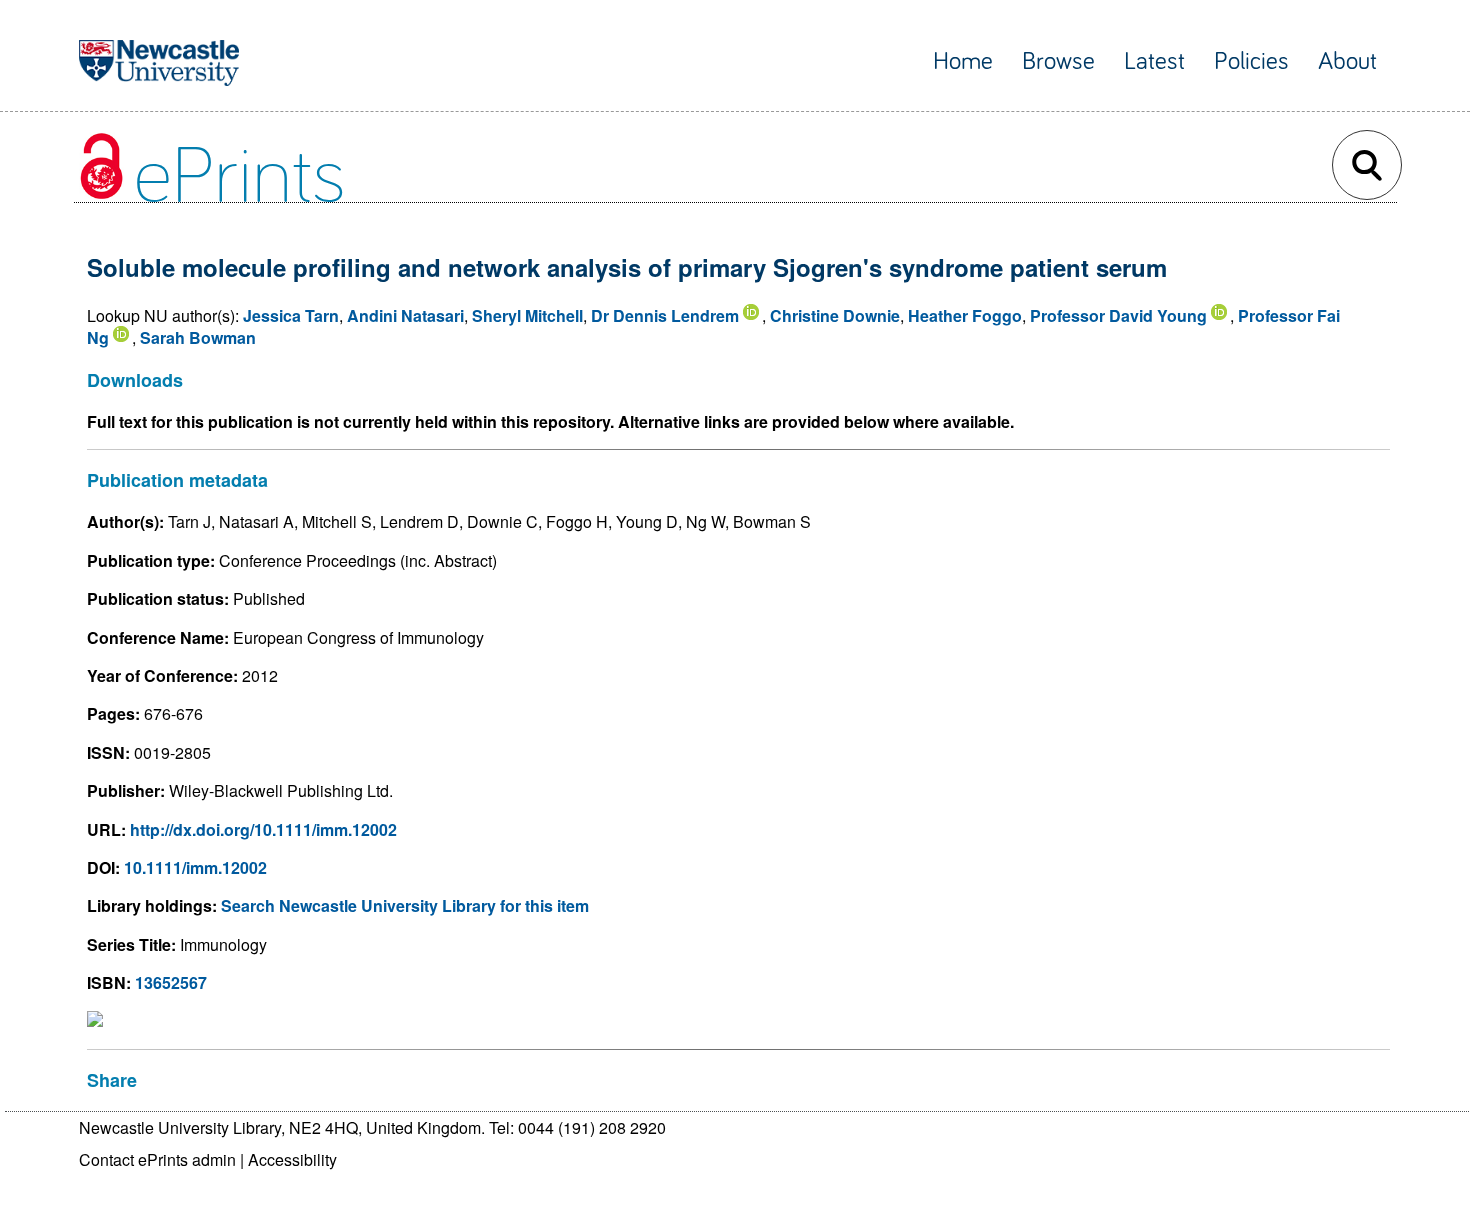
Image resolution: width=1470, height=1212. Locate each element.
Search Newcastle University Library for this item (405, 905)
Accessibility (292, 1159)
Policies (1251, 61)
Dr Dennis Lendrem (665, 315)
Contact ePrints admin (157, 1159)
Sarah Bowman (198, 337)
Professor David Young (1118, 315)
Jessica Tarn (291, 315)
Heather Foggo (965, 315)
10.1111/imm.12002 (195, 867)
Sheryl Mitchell (527, 315)
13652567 (171, 982)
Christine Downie (835, 315)
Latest (1154, 61)
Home (963, 61)
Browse (1058, 61)
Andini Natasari (405, 315)
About (1347, 61)
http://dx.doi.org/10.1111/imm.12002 (263, 829)
